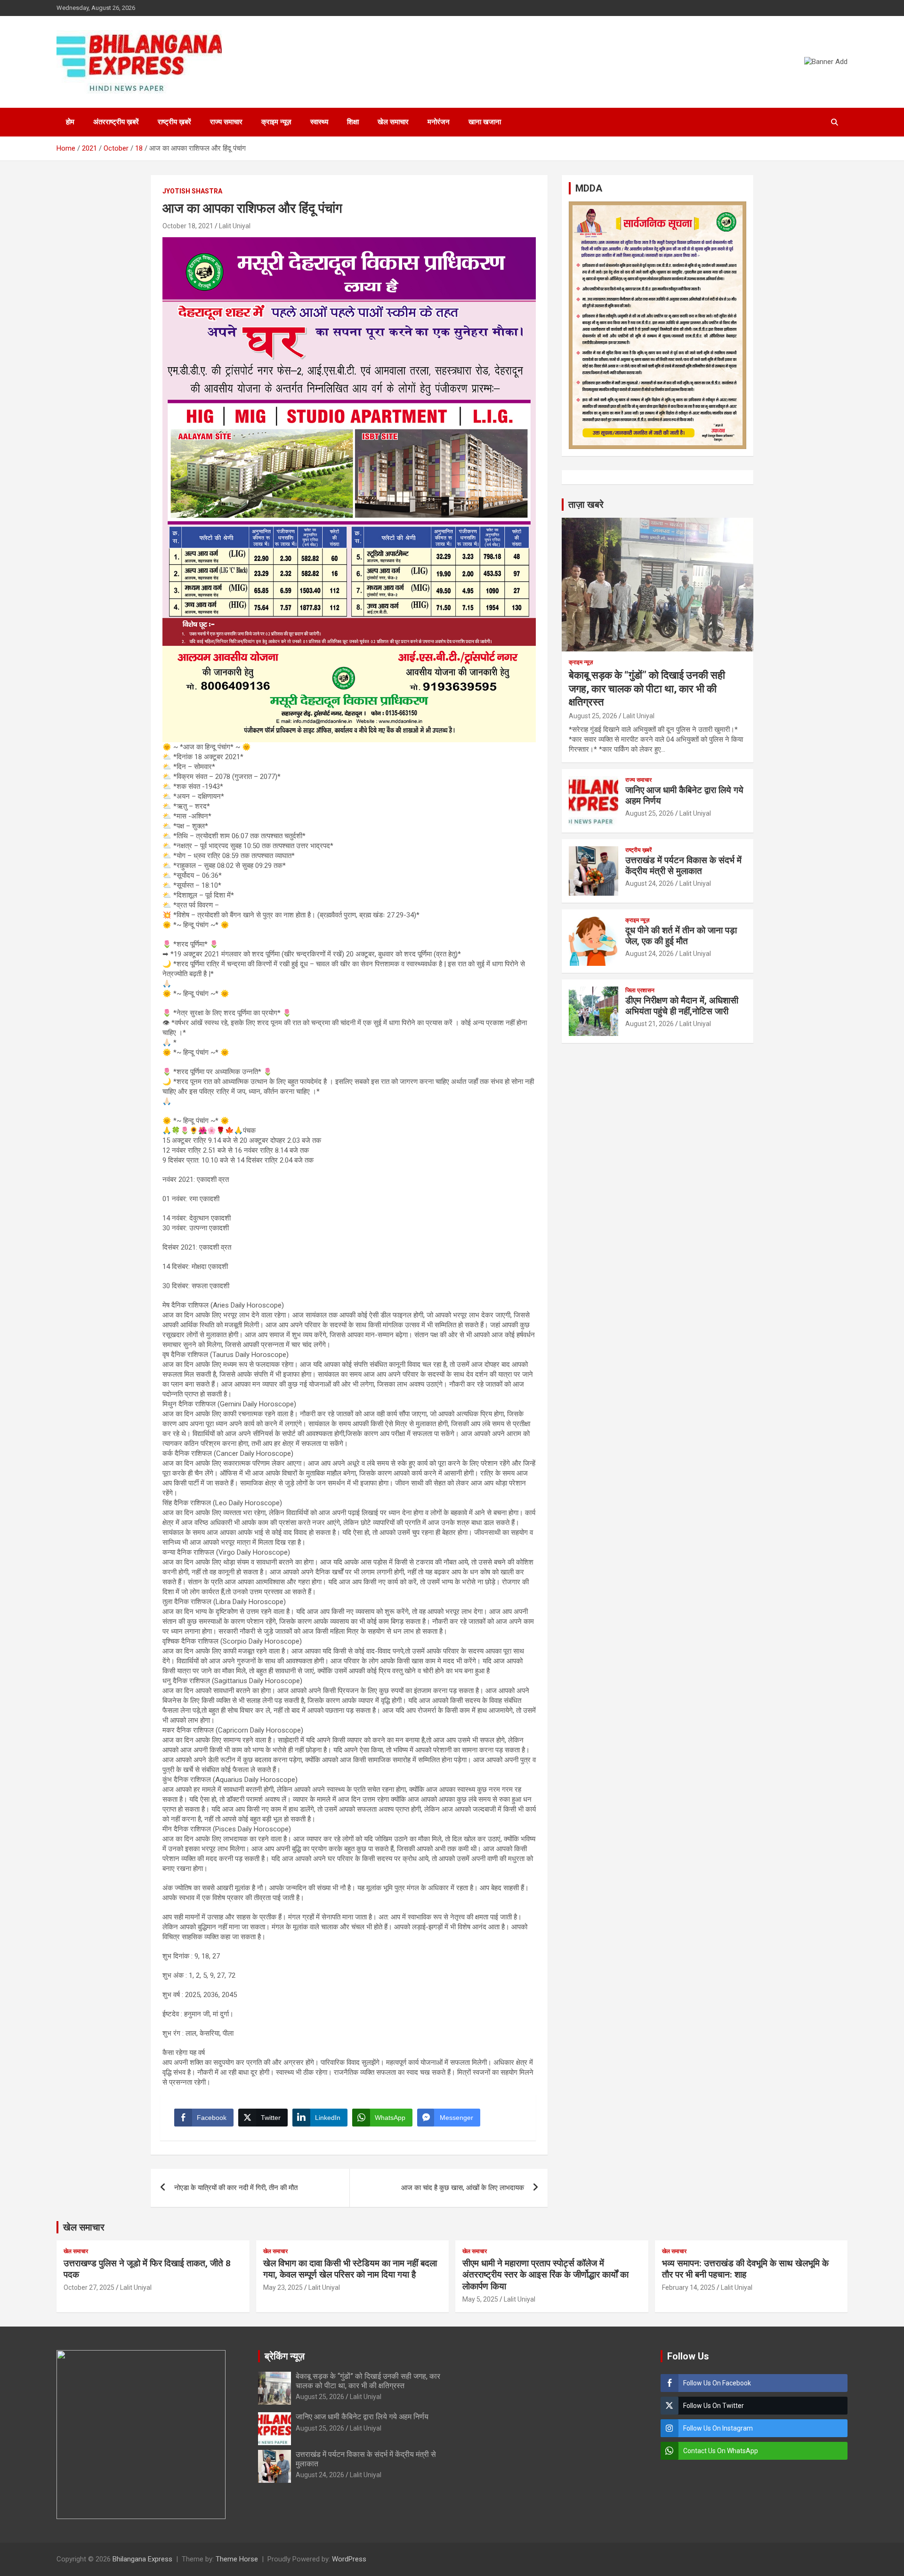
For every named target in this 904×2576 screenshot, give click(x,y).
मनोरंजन (439, 122)
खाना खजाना (485, 122)
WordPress (349, 2559)
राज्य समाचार (226, 122)
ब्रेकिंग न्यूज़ (285, 2356)
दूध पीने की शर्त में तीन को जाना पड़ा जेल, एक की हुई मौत (681, 936)
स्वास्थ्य (319, 122)
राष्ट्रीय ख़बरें (174, 122)
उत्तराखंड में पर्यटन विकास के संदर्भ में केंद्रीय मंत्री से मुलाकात (683, 866)
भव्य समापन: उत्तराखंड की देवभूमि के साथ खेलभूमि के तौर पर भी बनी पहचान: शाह (745, 2269)
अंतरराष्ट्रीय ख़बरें (116, 122)
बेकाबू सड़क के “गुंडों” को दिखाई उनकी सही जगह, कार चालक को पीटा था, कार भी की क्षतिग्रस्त (647, 689)
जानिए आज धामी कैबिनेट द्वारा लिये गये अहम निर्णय (684, 795)
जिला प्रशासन (640, 990)
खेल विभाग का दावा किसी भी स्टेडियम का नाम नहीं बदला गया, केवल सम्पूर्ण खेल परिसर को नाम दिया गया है (350, 2269)
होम (70, 122)
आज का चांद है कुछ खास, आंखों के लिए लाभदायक (463, 2188)
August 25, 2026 (593, 716)
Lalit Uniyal (235, 226)
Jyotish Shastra (192, 191)
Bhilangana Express (142, 2559)
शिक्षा (353, 122)
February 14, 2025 (689, 2287)
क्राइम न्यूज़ (276, 122)
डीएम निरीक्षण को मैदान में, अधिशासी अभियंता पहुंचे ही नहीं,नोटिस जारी (682, 1006)
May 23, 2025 (283, 2287)
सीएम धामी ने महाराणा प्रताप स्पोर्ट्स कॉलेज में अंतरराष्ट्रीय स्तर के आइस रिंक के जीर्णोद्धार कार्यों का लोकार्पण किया (545, 2275)
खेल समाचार (393, 122)
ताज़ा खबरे (586, 505)
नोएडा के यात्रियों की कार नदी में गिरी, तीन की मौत (236, 2188)
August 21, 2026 (650, 1024)
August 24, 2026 (650, 883)
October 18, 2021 (188, 226)
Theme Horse (237, 2559)
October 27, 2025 (89, 2287)
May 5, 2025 (480, 2299)
